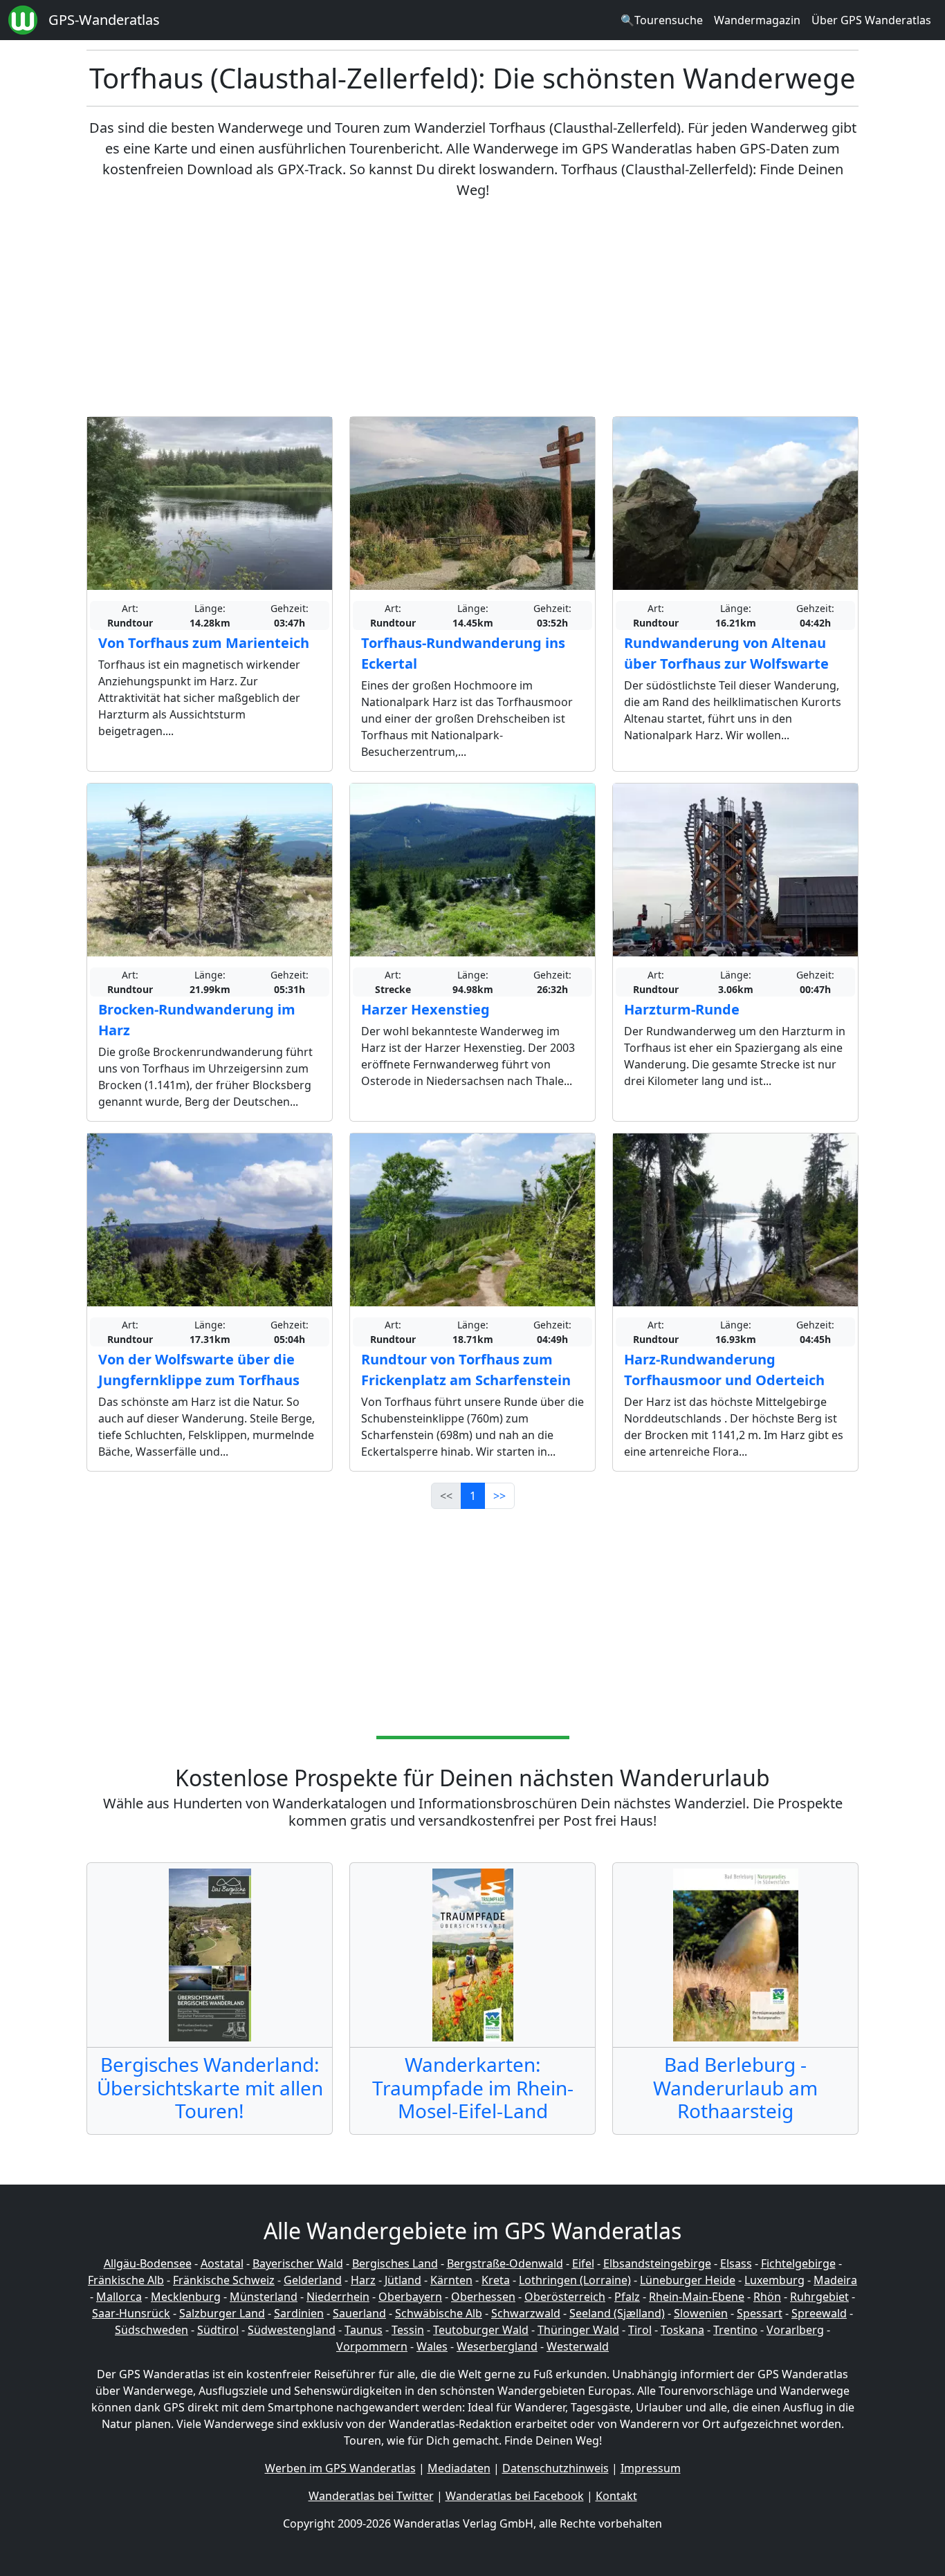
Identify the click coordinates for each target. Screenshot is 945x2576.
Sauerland (359, 2313)
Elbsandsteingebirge (657, 2263)
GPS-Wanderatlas (104, 20)
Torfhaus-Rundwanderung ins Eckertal (463, 653)
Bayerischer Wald (298, 2263)
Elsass (736, 2263)
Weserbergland (497, 2346)
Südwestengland (292, 2330)
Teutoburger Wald (481, 2330)
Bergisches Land (395, 2263)
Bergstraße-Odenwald (505, 2263)
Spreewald (819, 2313)
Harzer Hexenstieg (425, 1009)
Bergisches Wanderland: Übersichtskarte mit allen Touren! (210, 2087)
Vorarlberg (795, 2330)
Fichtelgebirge (798, 2263)
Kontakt (616, 2496)
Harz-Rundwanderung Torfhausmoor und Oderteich (724, 1370)
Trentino (735, 2330)
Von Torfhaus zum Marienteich (204, 643)
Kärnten (451, 2280)
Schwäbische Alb (439, 2313)
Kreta (496, 2280)
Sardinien (299, 2313)
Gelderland (313, 2280)
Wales (432, 2346)
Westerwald (578, 2346)
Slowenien (701, 2313)
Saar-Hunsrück (131, 2313)
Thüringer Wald (578, 2330)
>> (499, 1496)
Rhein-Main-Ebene (697, 2297)
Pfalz (627, 2297)
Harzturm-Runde (682, 1009)
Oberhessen (483, 2297)
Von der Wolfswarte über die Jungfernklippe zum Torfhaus (199, 1370)
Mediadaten (459, 2468)
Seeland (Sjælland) (617, 2313)
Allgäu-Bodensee (148, 2263)
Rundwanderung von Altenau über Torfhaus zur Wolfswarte (726, 653)
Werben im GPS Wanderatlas (340, 2468)
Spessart (760, 2313)
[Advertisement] (472, 308)
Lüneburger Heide (688, 2280)
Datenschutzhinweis (556, 2468)
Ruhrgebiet (819, 2297)
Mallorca (119, 2297)
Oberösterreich (565, 2297)
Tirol (640, 2330)
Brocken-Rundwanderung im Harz (197, 1020)
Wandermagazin (757, 20)
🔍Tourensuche (662, 20)
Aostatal (222, 2263)
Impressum (651, 2468)
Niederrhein (338, 2297)
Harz (363, 2280)
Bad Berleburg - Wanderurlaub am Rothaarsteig (735, 2087)
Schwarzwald (526, 2313)
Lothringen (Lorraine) (575, 2280)
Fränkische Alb (126, 2280)
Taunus (364, 2330)
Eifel (583, 2263)
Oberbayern (410, 2297)
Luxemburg (774, 2280)
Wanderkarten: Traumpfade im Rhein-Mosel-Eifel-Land (473, 2087)
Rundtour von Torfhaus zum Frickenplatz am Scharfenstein (466, 1370)
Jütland (403, 2280)
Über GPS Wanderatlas (871, 20)
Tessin (408, 2330)
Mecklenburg (186, 2297)
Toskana (682, 2330)
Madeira (835, 2280)
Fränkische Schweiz (224, 2280)
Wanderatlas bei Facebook (515, 2496)
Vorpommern (372, 2346)
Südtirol (218, 2330)
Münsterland (264, 2297)
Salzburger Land (222, 2313)
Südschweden (152, 2330)
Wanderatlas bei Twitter (371, 2496)
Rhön (767, 2297)
